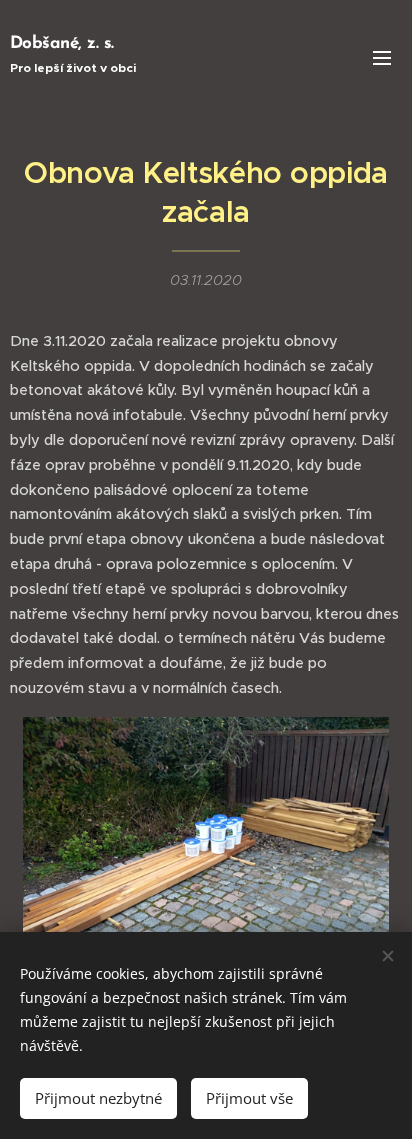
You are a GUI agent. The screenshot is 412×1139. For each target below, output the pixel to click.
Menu (382, 57)
